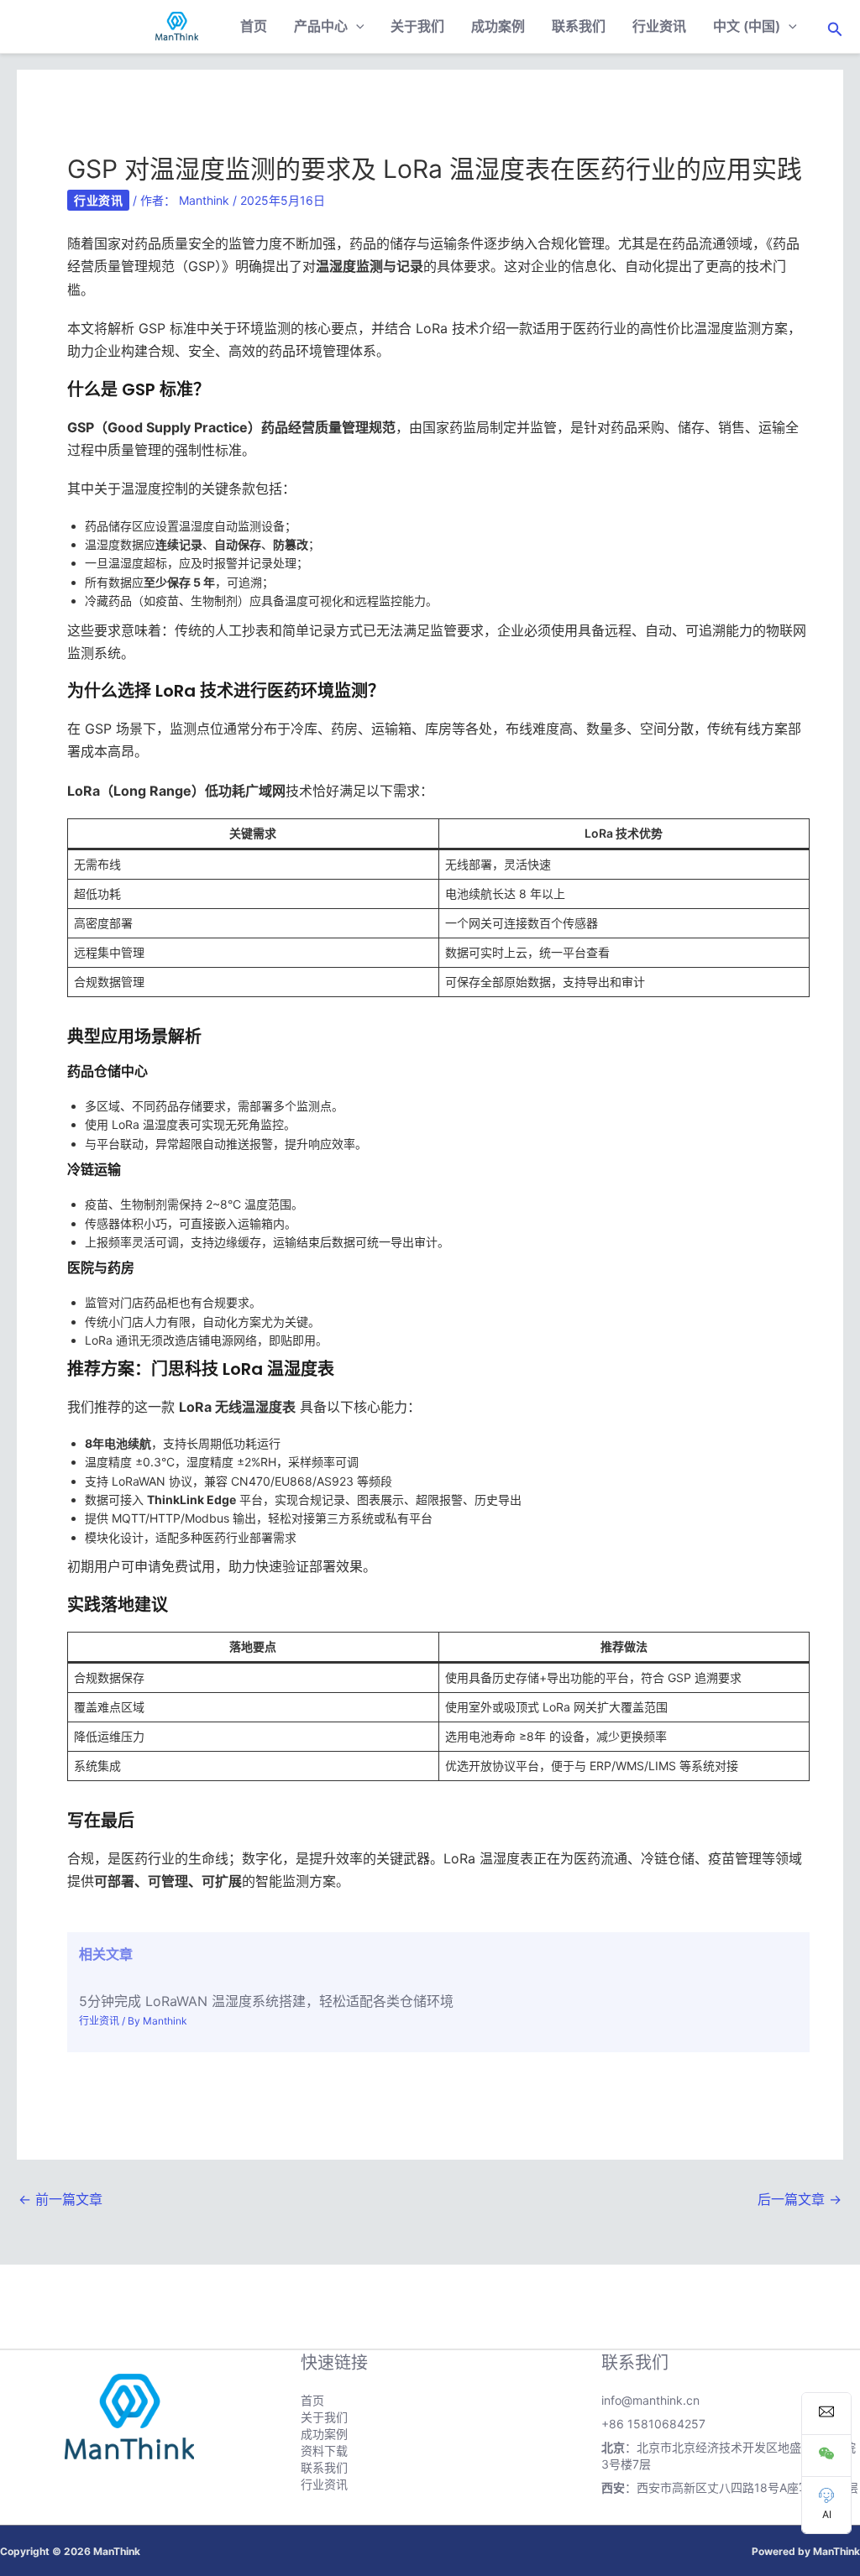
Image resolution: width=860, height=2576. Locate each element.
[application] (356, 26)
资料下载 (324, 2451)
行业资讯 (659, 26)
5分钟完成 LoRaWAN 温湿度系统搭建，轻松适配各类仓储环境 (266, 2001)
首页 (254, 26)
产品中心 (321, 26)
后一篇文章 (800, 2199)
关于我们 (417, 26)
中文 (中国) (747, 26)
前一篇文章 (60, 2199)
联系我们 (579, 26)
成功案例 (498, 26)
